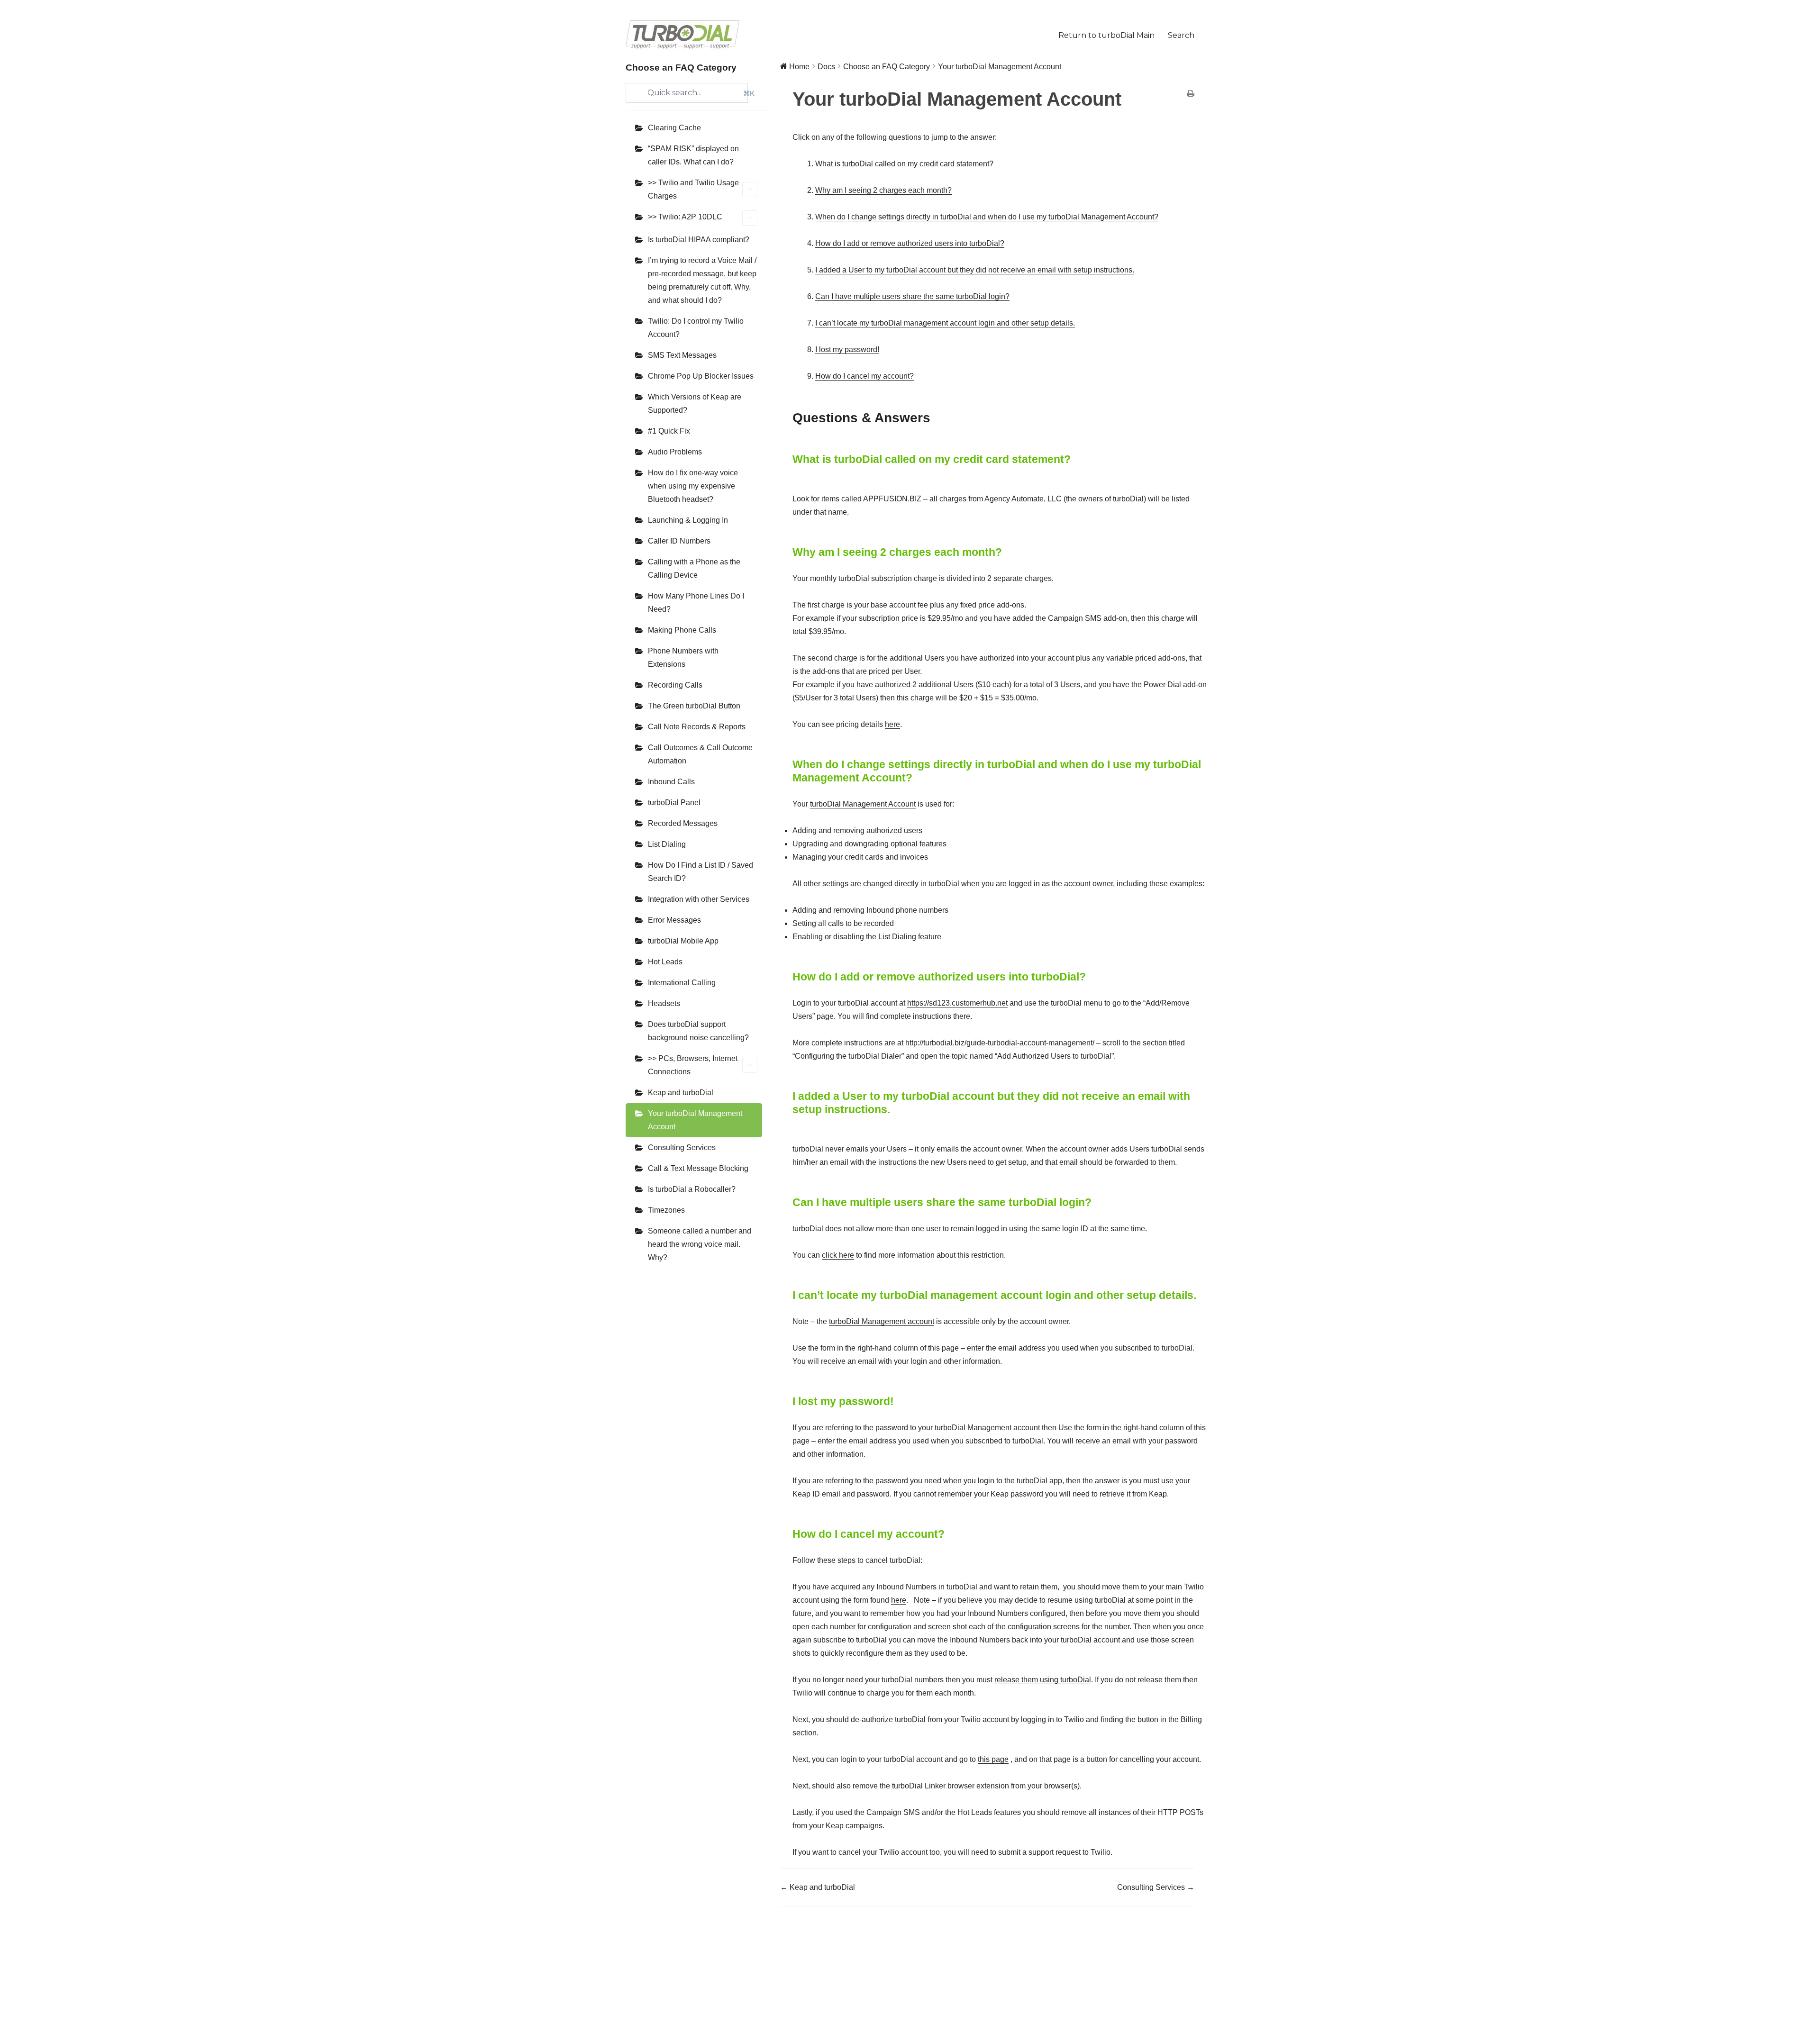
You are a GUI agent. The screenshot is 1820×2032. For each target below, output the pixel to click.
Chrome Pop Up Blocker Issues (701, 376)
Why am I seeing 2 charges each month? (883, 190)
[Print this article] (1191, 94)
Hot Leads (665, 962)
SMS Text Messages (682, 355)
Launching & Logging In (688, 520)
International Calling (682, 983)
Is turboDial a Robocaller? (692, 1189)
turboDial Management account (882, 1321)
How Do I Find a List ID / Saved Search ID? (701, 872)
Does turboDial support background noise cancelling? (698, 1031)
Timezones (666, 1210)
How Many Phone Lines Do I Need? (696, 603)
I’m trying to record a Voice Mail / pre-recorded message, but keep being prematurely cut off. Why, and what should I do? (702, 280)
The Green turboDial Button (694, 706)
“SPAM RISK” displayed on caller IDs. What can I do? (693, 155)
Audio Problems (675, 452)
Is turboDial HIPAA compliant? (699, 240)
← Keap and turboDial (818, 1887)
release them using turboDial (1043, 1680)
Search (1181, 35)
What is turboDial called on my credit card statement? (904, 164)
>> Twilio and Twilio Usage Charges (693, 189)
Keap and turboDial (681, 1093)
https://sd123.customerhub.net (957, 1003)
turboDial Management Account (863, 804)
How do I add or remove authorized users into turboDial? (910, 243)
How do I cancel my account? (864, 376)
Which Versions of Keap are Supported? (695, 404)
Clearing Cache (674, 128)
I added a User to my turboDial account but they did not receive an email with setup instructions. (975, 270)
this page (993, 1759)
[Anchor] (937, 418)
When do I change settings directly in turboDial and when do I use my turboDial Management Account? (987, 217)
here (892, 724)
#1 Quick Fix (669, 431)
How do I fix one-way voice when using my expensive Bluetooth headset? (693, 486)
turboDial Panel (674, 803)
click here (838, 1255)
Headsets (664, 1003)
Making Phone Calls (682, 630)
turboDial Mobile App (683, 941)
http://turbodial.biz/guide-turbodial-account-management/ (1000, 1043)
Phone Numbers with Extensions (683, 658)
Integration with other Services (699, 899)
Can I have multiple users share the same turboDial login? (912, 296)
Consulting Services (682, 1148)
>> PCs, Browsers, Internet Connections (693, 1065)
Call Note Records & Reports (697, 727)
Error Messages (674, 920)
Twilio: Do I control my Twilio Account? (696, 328)
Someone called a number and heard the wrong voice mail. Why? (700, 1244)
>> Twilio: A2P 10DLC (685, 217)
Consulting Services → (1156, 1887)
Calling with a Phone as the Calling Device (694, 568)
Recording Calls (675, 685)
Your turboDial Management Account (695, 1120)
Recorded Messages (683, 823)
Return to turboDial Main (1106, 35)
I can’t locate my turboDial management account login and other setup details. (945, 323)
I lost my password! (847, 349)
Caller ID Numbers (679, 541)
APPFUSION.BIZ (892, 499)
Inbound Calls (671, 782)
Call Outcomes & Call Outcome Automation (700, 754)
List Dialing (667, 844)
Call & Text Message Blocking (698, 1168)
